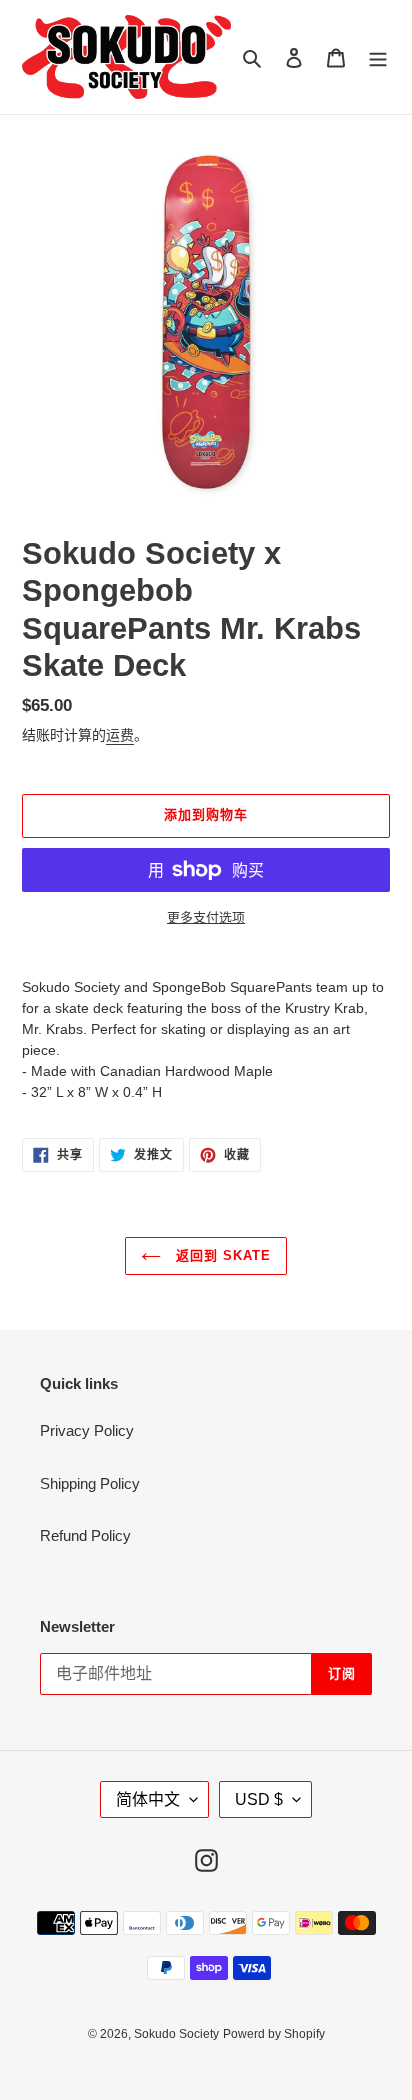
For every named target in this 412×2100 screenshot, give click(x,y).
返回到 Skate (221, 1255)
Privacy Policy (87, 1430)
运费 (120, 735)
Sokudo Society (176, 2034)
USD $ (259, 1799)
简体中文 (148, 1799)
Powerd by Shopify (274, 2034)
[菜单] (378, 57)
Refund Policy (85, 1535)
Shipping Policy (90, 1483)
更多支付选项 (206, 917)
